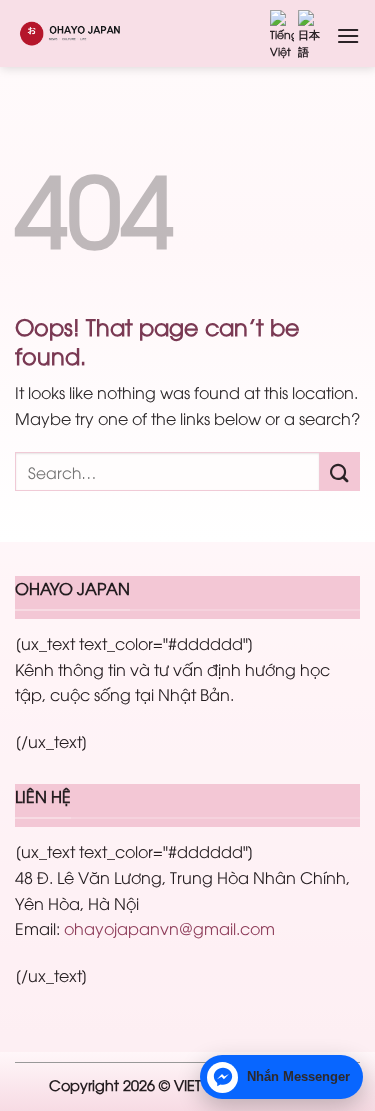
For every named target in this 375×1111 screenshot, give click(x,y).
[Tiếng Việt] (282, 35)
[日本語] (310, 35)
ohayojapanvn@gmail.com (169, 928)
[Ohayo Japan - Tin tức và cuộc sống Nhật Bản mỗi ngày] (87, 33)
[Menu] (348, 35)
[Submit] (340, 471)
